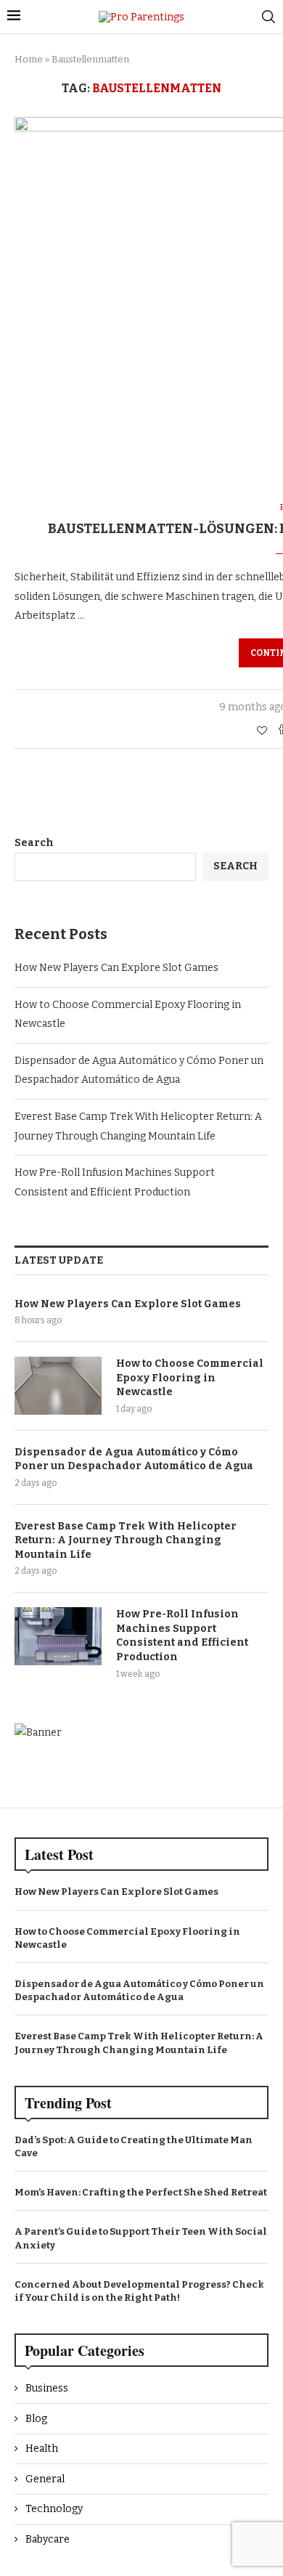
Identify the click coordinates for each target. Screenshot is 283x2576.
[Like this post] (262, 731)
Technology (54, 2509)
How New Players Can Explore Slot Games (116, 968)
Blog (36, 2419)
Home (29, 59)
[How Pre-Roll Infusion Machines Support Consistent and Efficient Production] (58, 1636)
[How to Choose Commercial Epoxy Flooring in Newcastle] (58, 1386)
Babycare (48, 2539)
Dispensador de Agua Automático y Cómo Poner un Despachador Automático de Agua (134, 1459)
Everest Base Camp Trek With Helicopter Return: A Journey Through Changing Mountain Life (126, 1540)
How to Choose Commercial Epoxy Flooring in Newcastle (190, 1378)
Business (47, 2388)
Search (34, 843)
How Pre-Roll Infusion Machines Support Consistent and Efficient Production (182, 1636)
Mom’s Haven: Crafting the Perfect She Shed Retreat (141, 2192)
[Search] (268, 17)
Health (42, 2449)
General (45, 2479)
